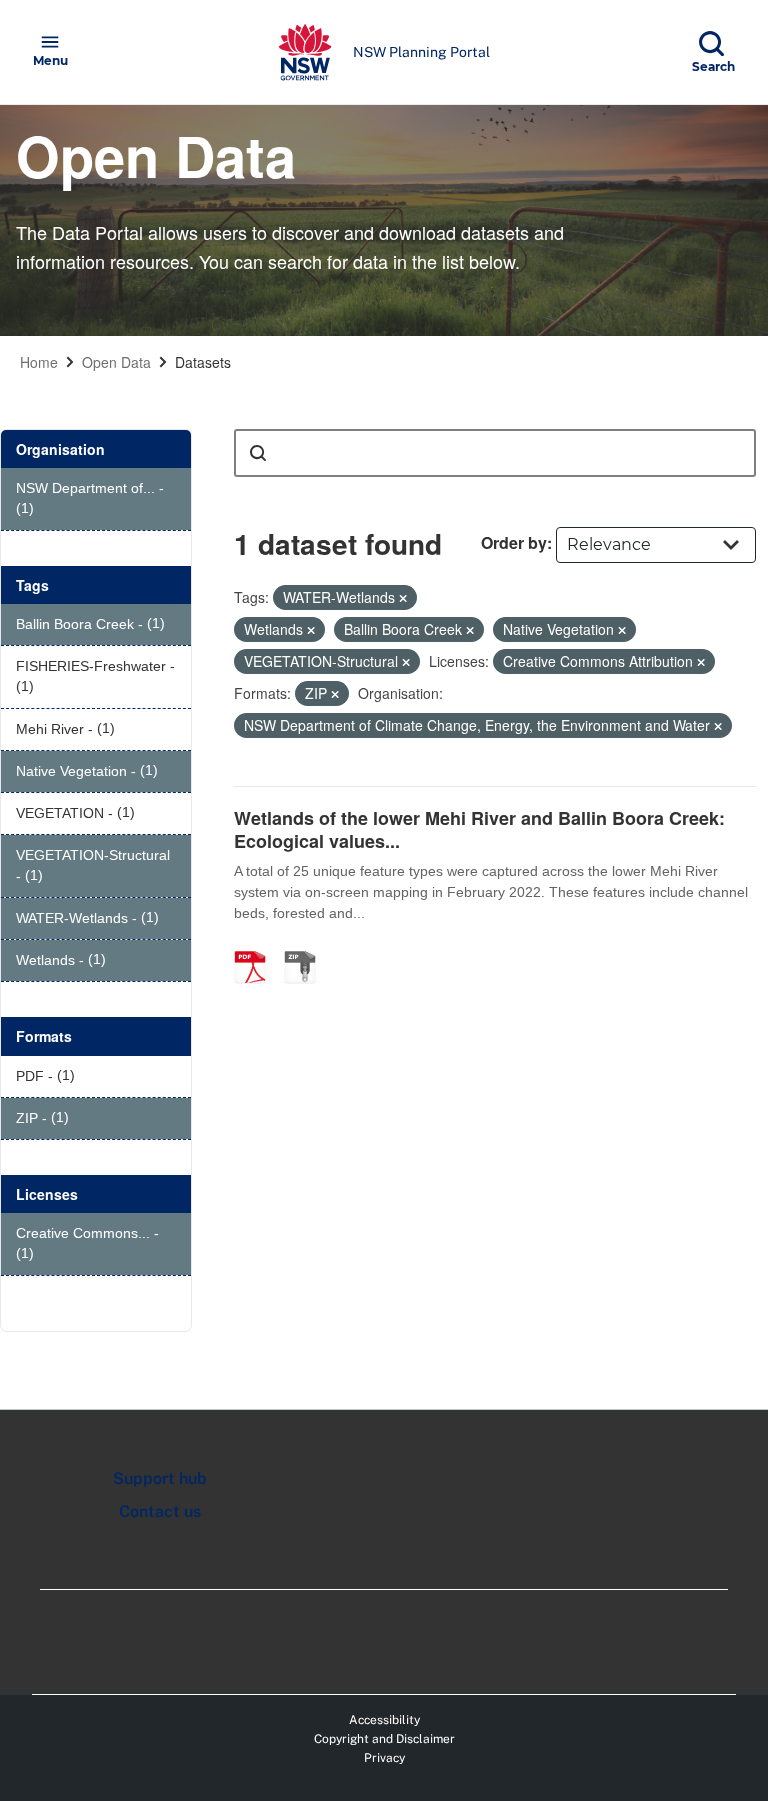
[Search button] (258, 453)
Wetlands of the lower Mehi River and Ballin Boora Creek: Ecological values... (479, 829)
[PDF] (257, 946)
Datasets (203, 362)
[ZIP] (307, 946)
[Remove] (403, 598)
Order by (514, 542)
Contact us (160, 1511)
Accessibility (384, 1720)
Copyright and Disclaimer (384, 1739)
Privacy (384, 1758)
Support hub (160, 1478)
